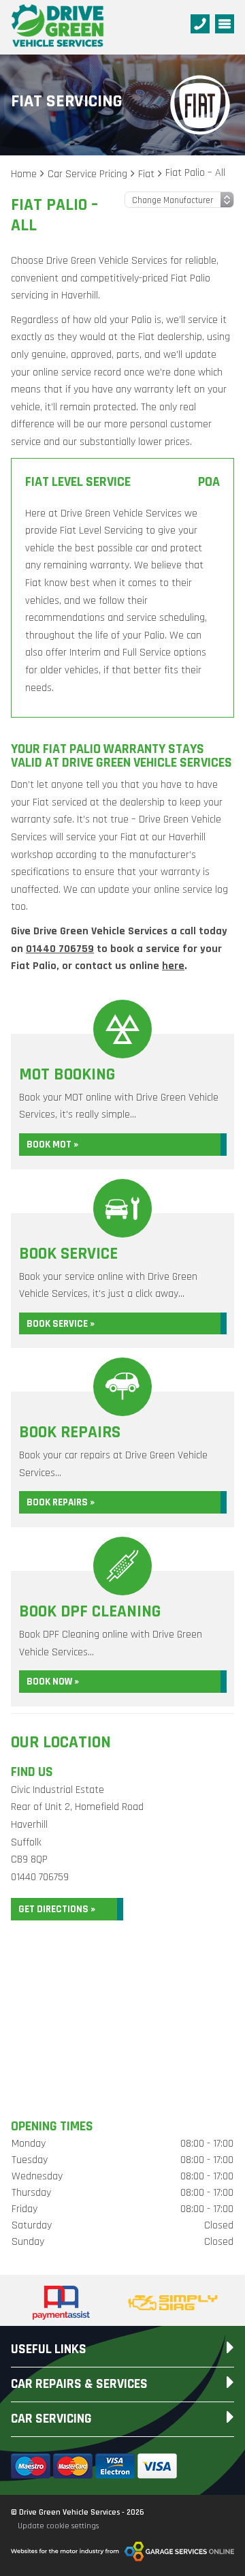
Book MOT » (52, 1145)
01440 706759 (60, 949)
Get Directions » (57, 1909)
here (173, 966)
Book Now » (53, 1682)
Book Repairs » (61, 1502)
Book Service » (61, 1324)
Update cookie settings (58, 2526)
